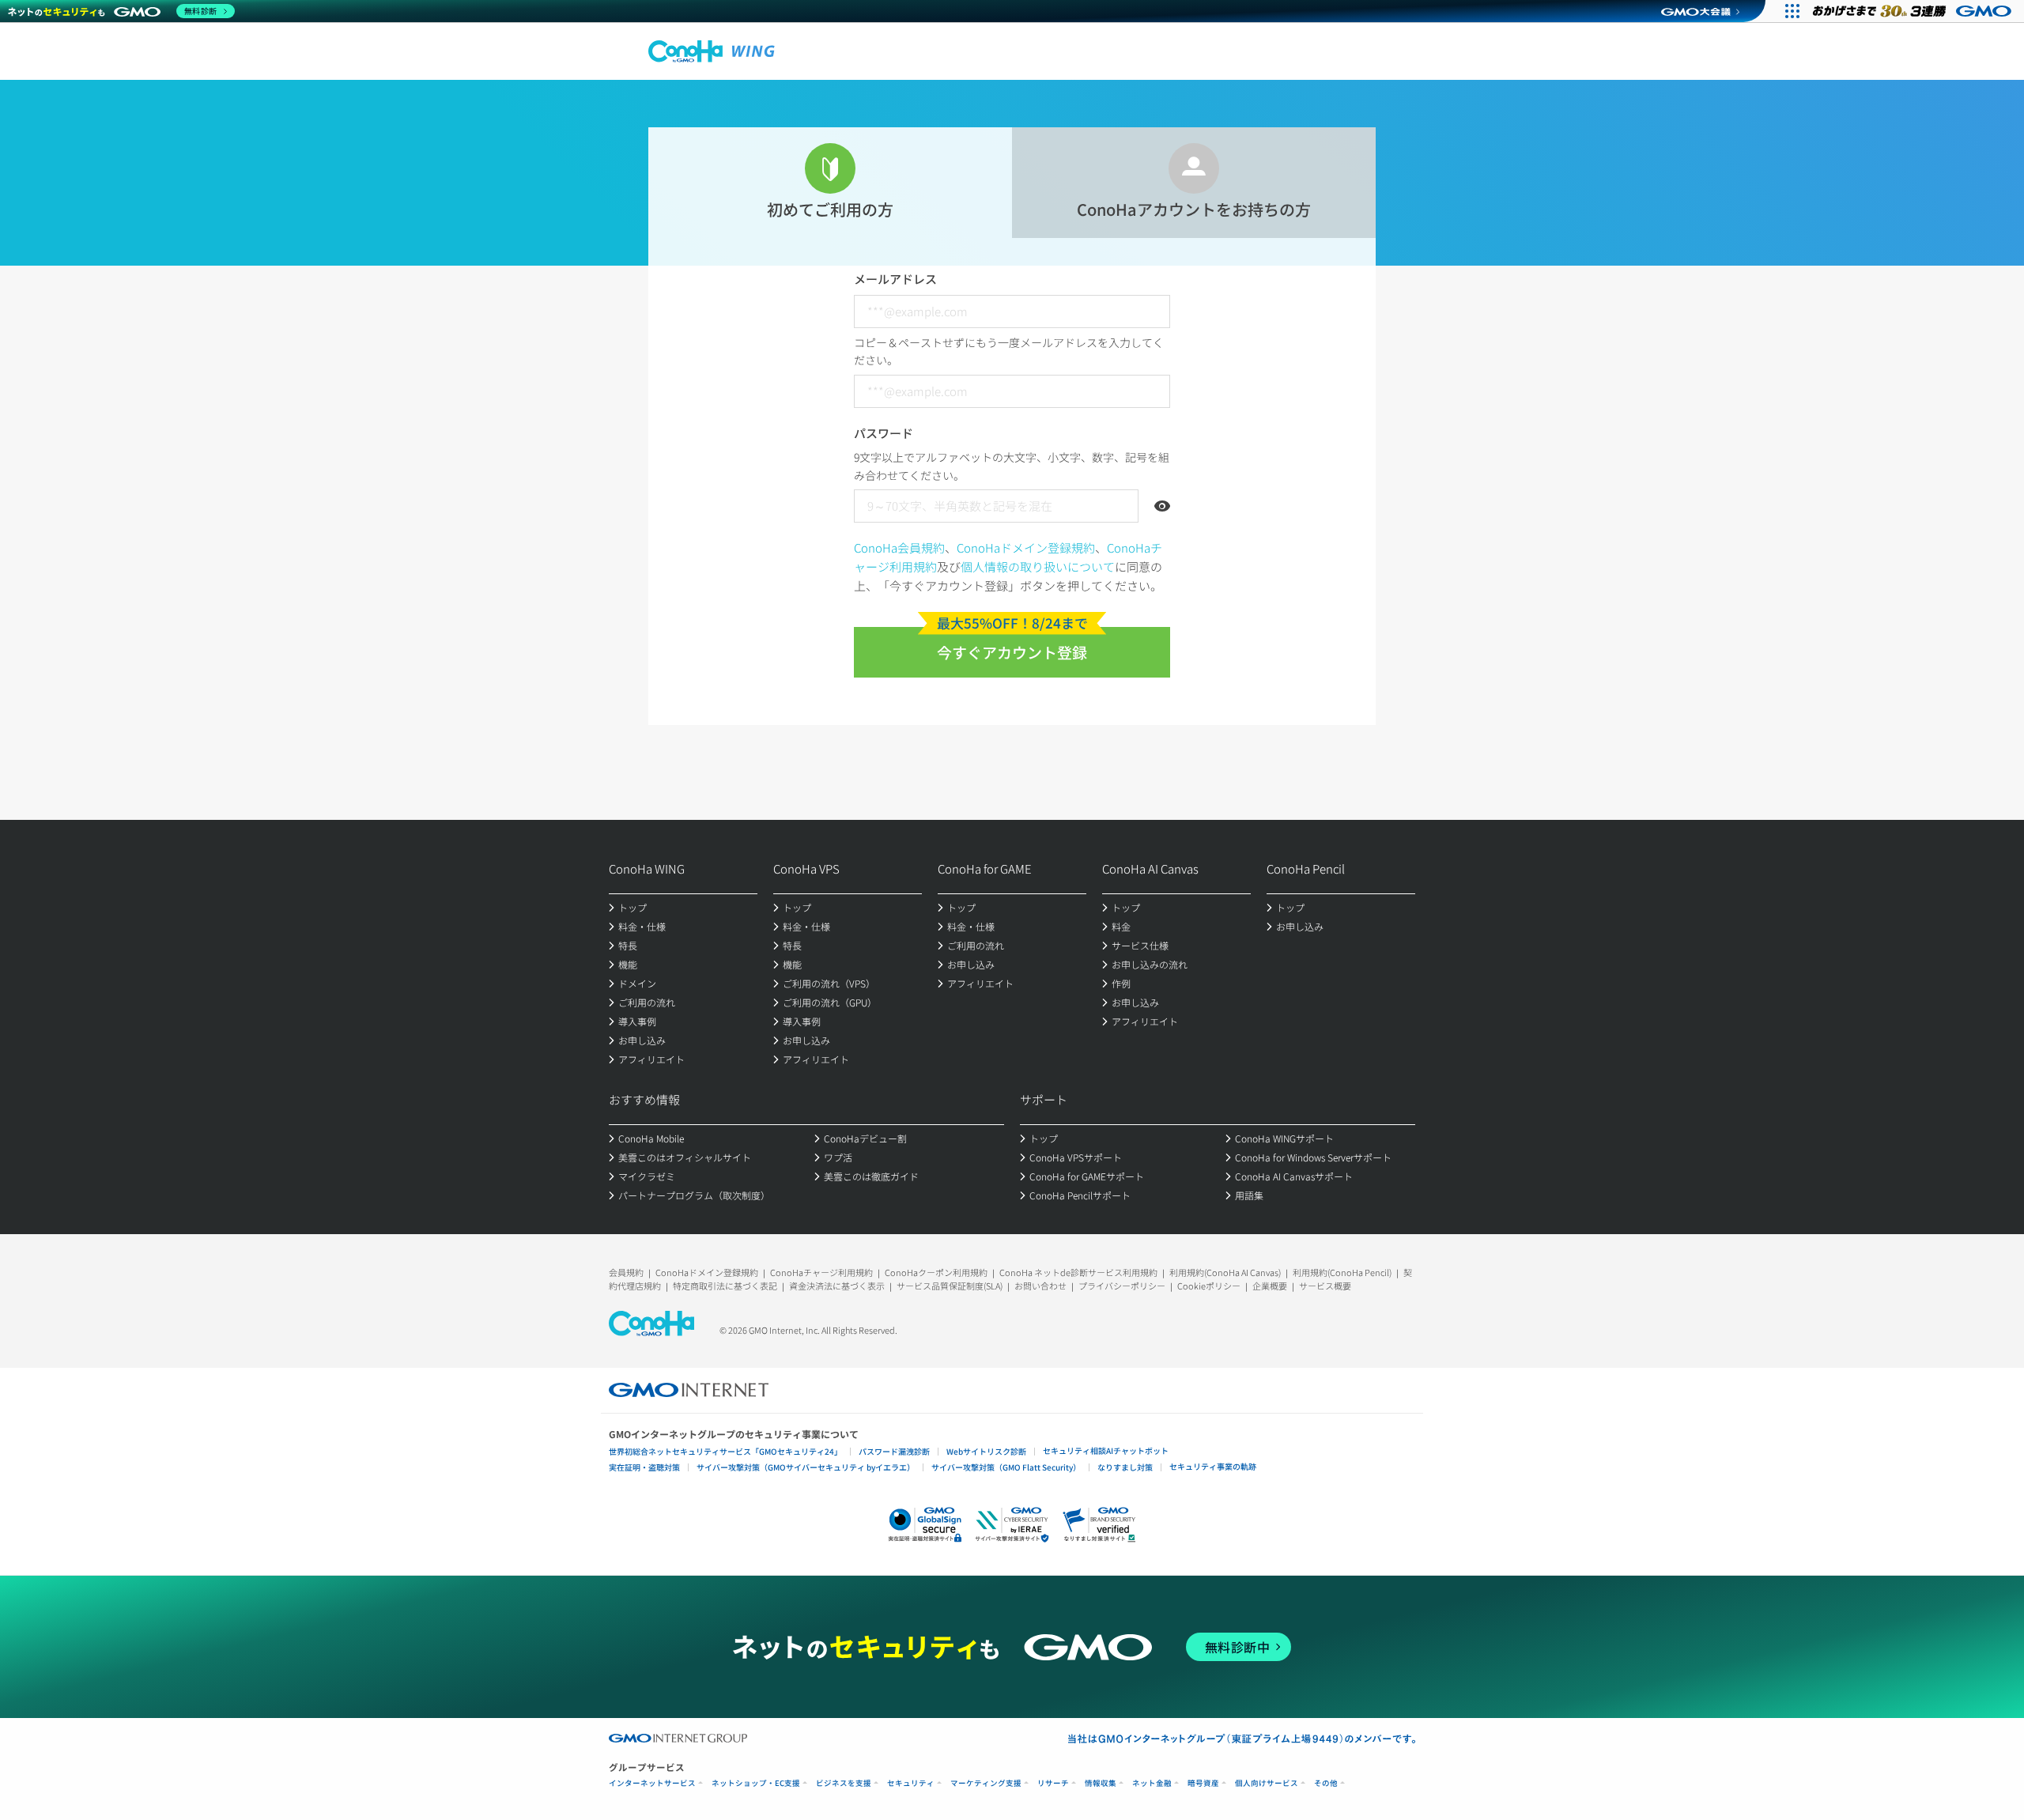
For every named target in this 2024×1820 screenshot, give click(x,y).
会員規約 (626, 1272)
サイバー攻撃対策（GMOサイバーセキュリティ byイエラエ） (806, 1467)
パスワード (884, 433)
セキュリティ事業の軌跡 (1213, 1466)
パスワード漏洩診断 (894, 1451)
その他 (1326, 1783)
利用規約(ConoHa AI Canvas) (1225, 1272)
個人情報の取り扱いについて (1038, 566)
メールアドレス (895, 279)
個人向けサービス (1267, 1783)
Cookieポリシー (1209, 1286)
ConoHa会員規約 (899, 548)
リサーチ (1053, 1783)
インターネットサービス (652, 1783)
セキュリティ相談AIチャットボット (1106, 1450)
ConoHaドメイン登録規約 (1026, 548)
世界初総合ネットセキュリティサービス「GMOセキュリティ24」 (725, 1451)
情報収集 (1101, 1783)
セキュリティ (911, 1783)
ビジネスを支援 (844, 1783)
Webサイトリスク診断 (986, 1451)
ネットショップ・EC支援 (756, 1783)
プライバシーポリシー (1122, 1286)
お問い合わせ (1040, 1286)
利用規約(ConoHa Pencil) (1342, 1272)
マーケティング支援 (986, 1783)
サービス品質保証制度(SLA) (950, 1286)
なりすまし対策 (1125, 1467)
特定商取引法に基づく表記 (725, 1286)
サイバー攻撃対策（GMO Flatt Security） (1006, 1467)
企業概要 (1270, 1286)
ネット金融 (1152, 1783)
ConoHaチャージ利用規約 (821, 1272)
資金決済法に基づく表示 (837, 1286)
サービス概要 (1325, 1286)
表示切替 (1162, 506)
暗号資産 (1203, 1783)
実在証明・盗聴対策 (644, 1467)
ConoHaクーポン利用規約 (936, 1272)
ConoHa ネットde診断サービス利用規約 (1078, 1272)
